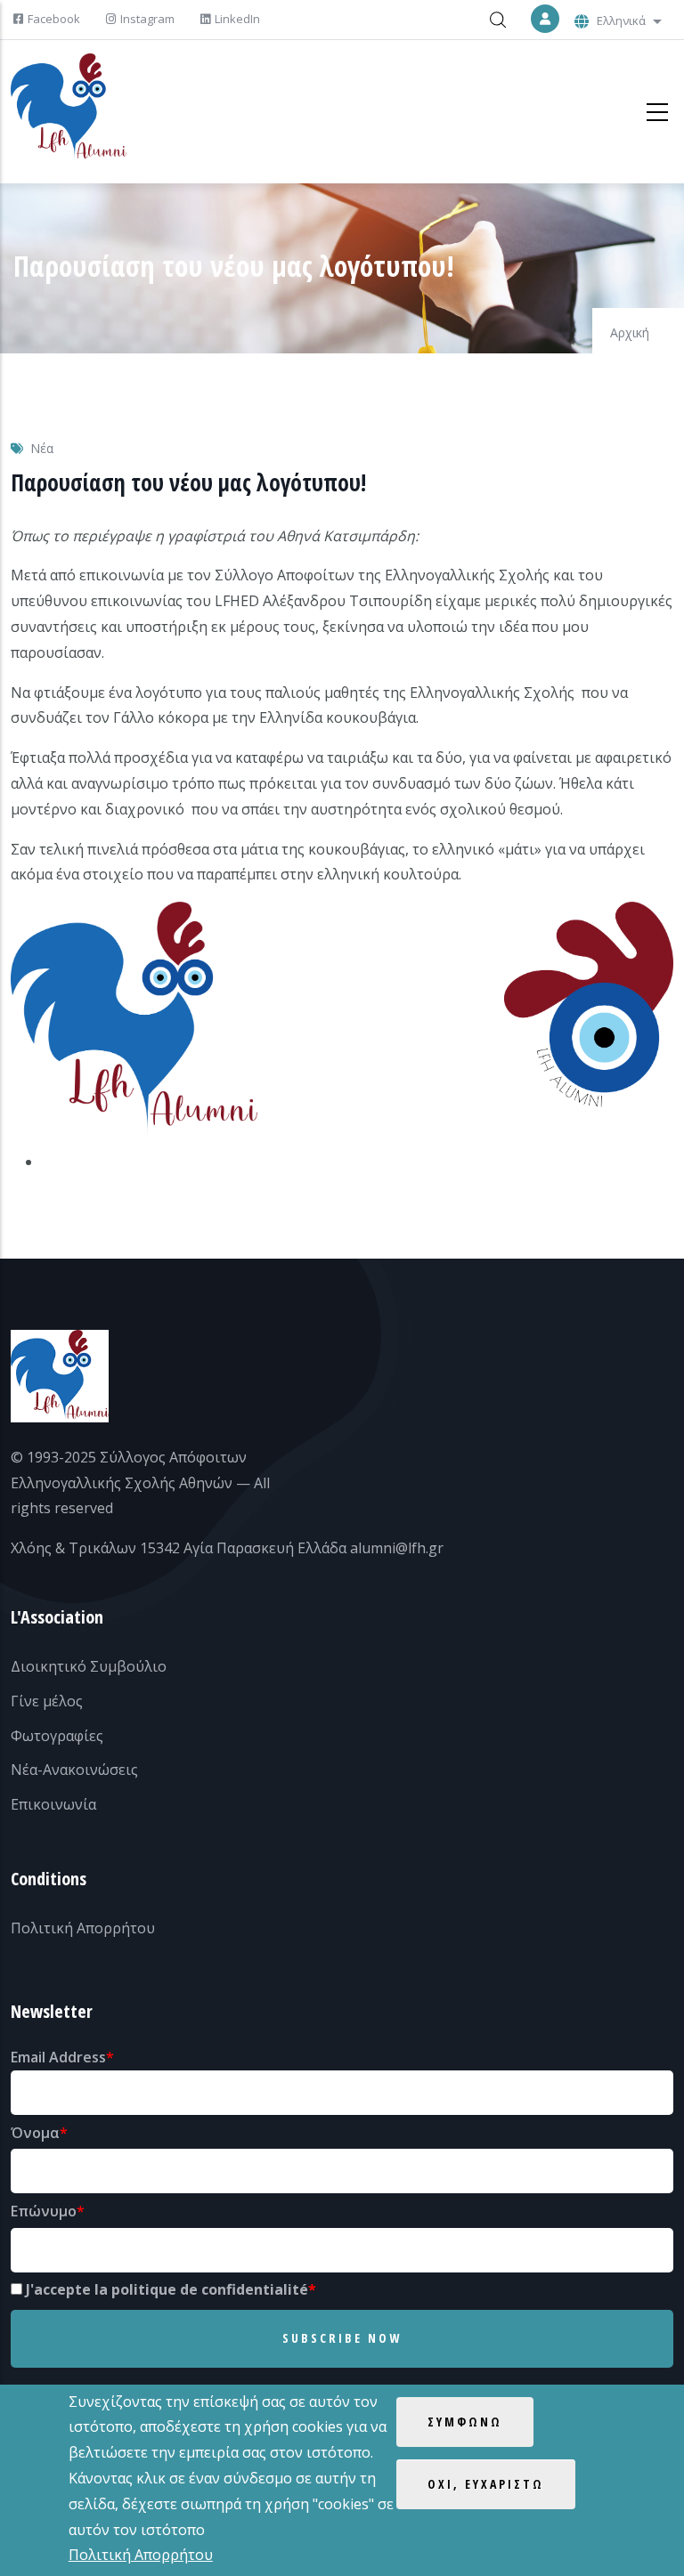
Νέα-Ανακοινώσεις (74, 1770)
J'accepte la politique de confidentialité (167, 2289)
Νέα (42, 448)
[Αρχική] (69, 108)
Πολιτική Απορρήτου (83, 1928)
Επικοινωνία (53, 1804)
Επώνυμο (44, 2211)
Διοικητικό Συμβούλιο (89, 1666)
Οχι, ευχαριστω (486, 2484)
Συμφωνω (465, 2422)
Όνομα (35, 2133)
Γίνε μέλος (47, 1701)
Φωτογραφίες (57, 1736)
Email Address (58, 2057)
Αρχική (630, 332)
